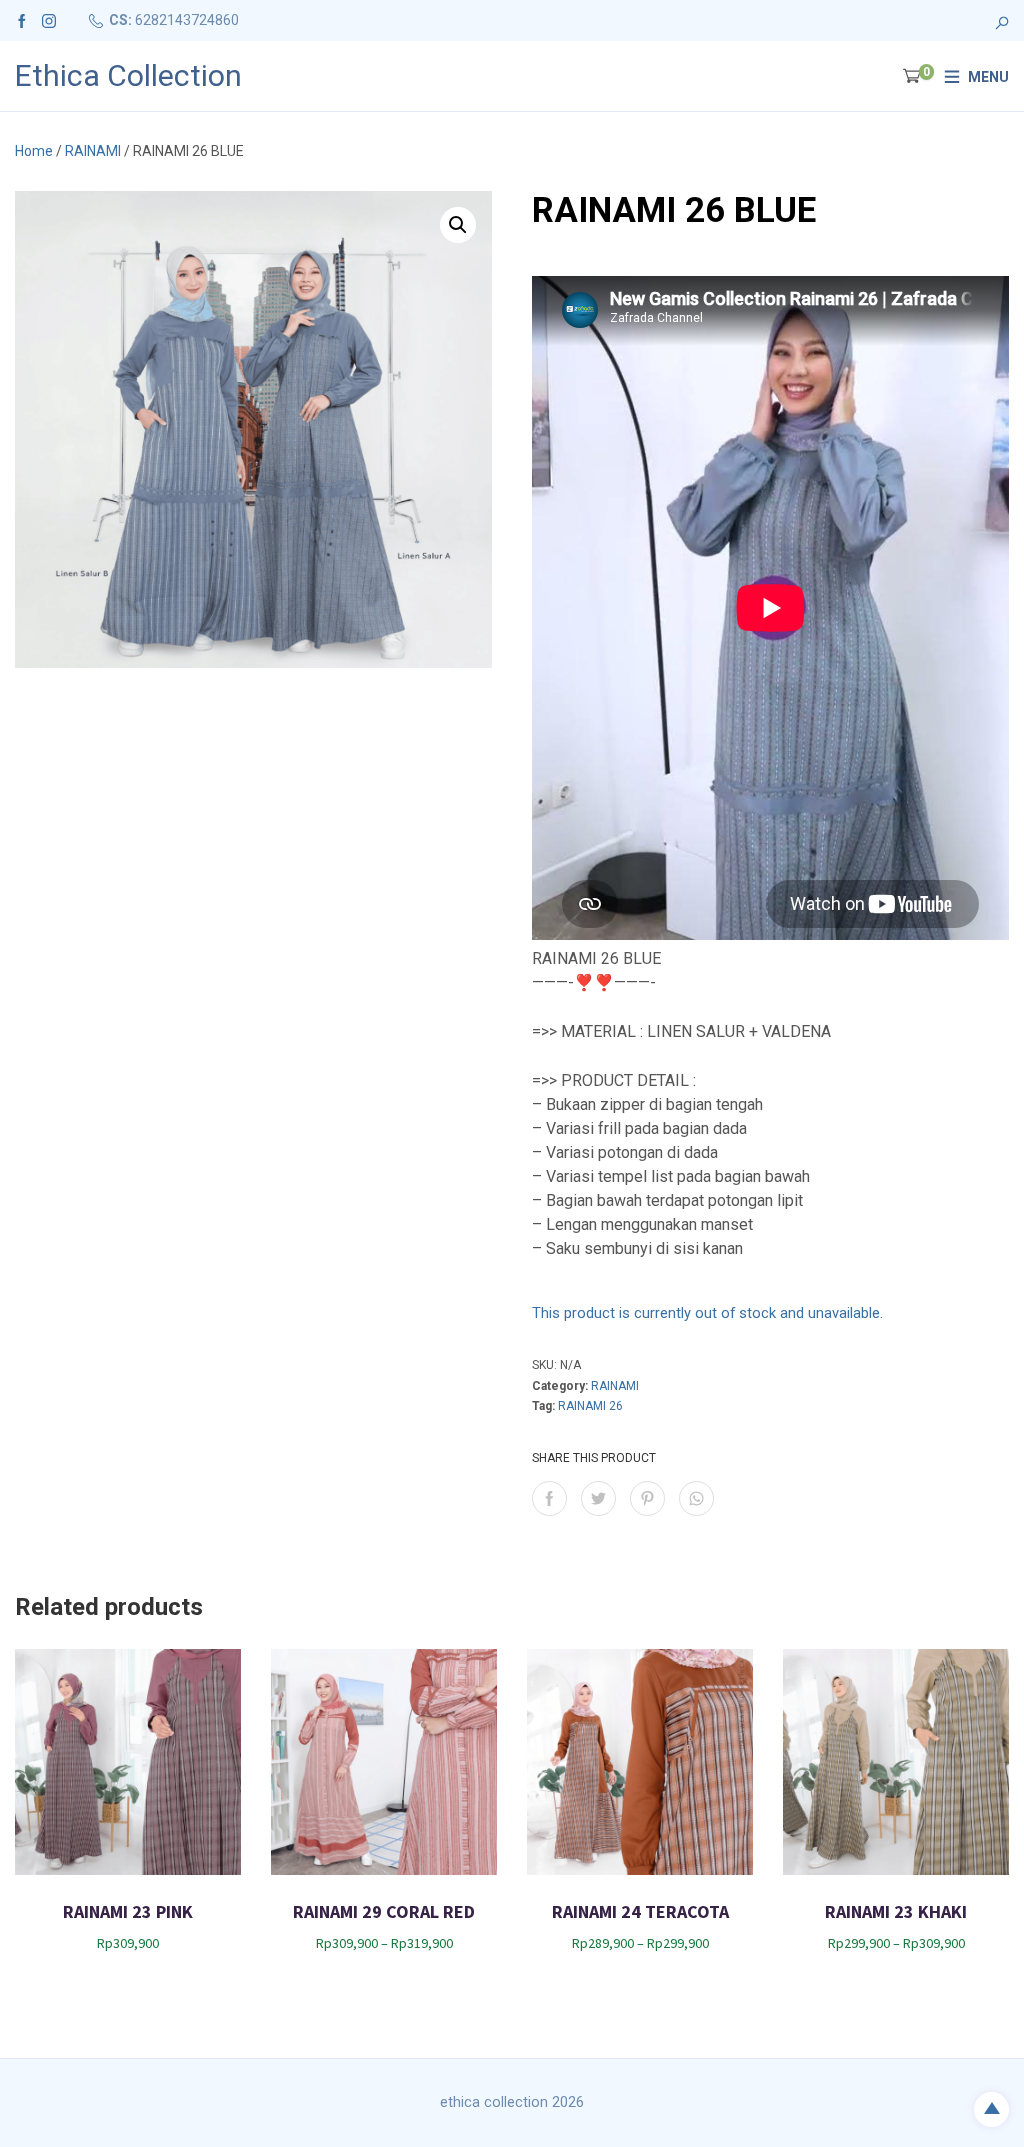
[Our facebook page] (22, 20)
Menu (988, 77)
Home (34, 151)
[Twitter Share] (598, 1498)
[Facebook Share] (549, 1498)
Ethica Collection (128, 76)
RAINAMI (93, 151)
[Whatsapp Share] (696, 1498)
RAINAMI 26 (590, 1406)
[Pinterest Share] (647, 1498)
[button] (458, 225)
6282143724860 (187, 20)
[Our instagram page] (49, 20)
